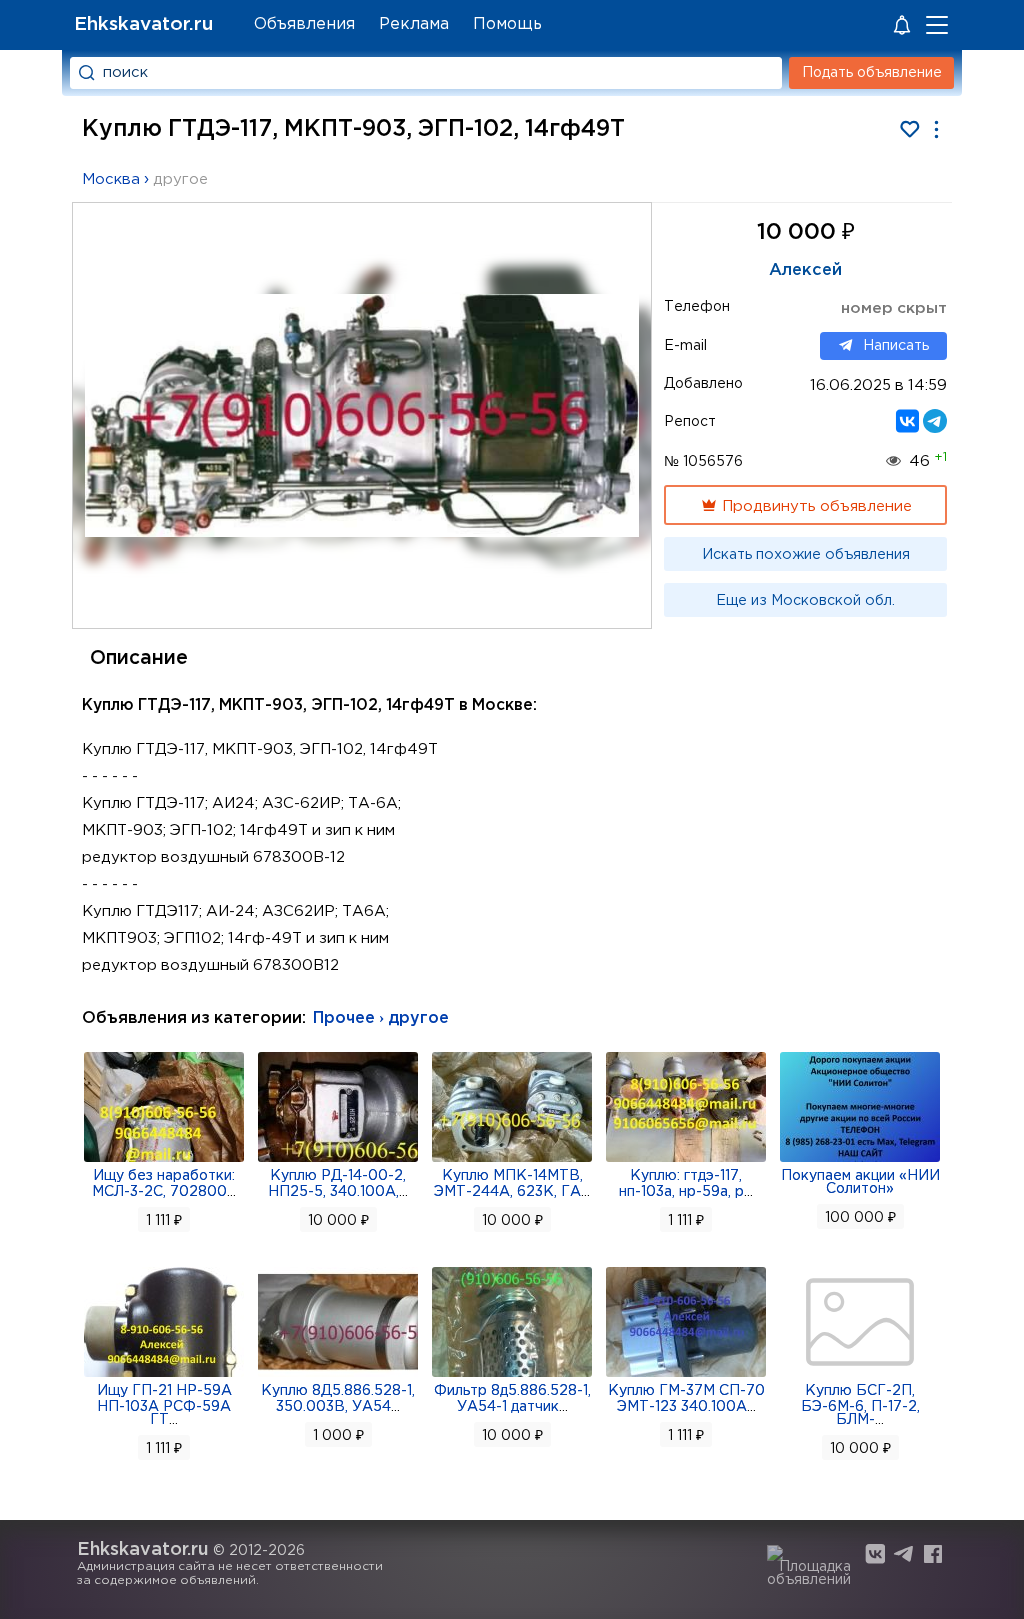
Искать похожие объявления (806, 555)
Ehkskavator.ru (143, 24)
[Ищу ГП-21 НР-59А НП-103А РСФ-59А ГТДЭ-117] (164, 1375)
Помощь (507, 24)
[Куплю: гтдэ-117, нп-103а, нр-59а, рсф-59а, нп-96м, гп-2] (686, 1160)
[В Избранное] (909, 129)
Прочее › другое (381, 1018)
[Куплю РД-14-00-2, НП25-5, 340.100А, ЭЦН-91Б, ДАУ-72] (338, 1160)
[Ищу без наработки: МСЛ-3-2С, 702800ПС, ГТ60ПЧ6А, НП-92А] (164, 1160)
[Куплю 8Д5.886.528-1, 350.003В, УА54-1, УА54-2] (338, 1375)
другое (180, 179)
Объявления (304, 24)
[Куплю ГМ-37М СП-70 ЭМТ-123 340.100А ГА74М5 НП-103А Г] (686, 1375)
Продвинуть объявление (815, 506)
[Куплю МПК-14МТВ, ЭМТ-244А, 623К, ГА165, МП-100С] (512, 1160)
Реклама (414, 24)
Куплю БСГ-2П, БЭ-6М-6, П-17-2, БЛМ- (860, 1405)
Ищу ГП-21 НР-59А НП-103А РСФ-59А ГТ (164, 1405)
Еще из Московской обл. (805, 601)
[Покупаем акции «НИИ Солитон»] (860, 1160)
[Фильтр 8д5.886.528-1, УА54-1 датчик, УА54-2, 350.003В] (512, 1375)
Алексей (805, 270)
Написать (896, 346)
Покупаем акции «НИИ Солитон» (860, 1182)
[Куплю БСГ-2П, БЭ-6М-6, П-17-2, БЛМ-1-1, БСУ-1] (860, 1375)
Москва (111, 179)
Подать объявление (872, 73)
